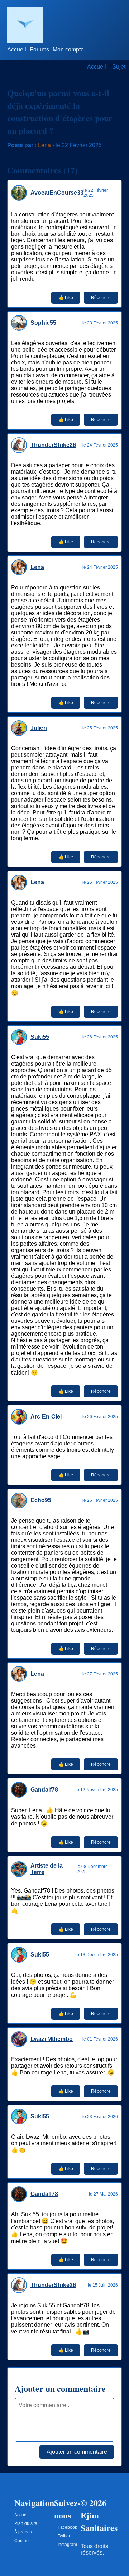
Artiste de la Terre (47, 1869)
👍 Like (66, 298)
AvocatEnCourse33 (57, 193)
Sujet (119, 67)
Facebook (67, 2527)
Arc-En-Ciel (46, 1417)
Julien (39, 728)
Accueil (17, 49)
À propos (23, 2532)
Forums (39, 49)
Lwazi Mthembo (52, 2039)
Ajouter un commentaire (77, 2452)
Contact (22, 2541)
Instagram (67, 2545)
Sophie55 (43, 323)
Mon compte (68, 49)
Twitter (64, 2536)
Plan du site (26, 2523)
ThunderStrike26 (53, 445)
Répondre (101, 298)
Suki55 (40, 1037)
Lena (44, 145)
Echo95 (41, 1500)
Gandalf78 (44, 1790)
